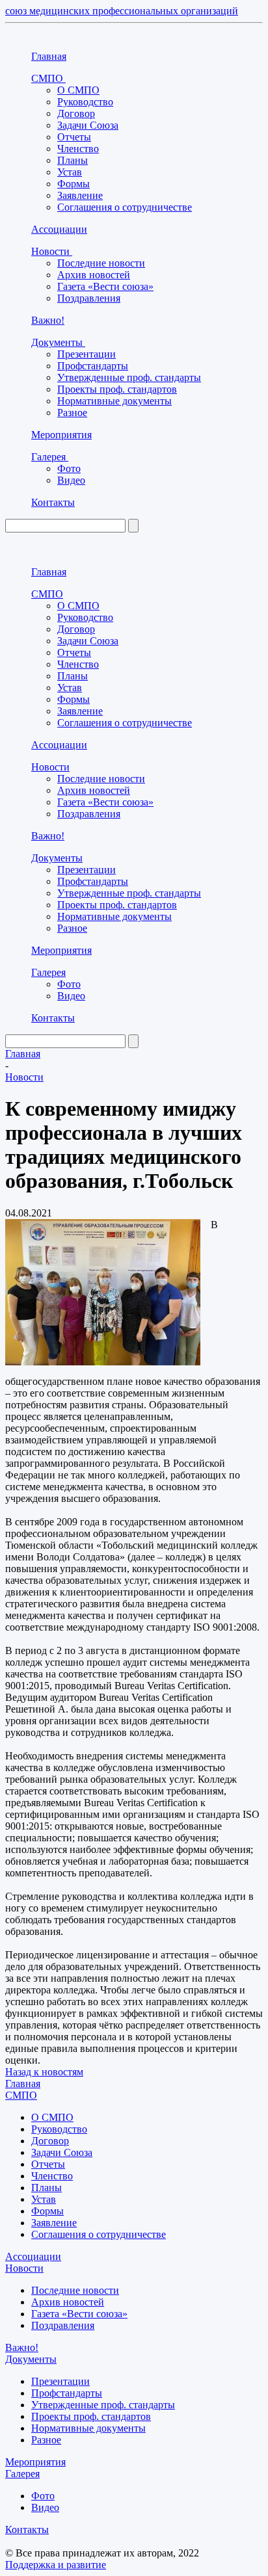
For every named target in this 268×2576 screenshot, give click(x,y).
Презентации (87, 354)
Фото (69, 468)
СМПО (48, 78)
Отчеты (74, 137)
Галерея (50, 457)
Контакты (53, 502)
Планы (73, 160)
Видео (71, 480)
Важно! (48, 320)
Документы (58, 342)
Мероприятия (61, 435)
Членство (78, 149)
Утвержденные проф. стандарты (129, 377)
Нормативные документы (114, 401)
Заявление (80, 195)
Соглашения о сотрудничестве (125, 207)
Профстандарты (93, 366)
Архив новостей (94, 275)
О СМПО (78, 90)
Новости (52, 251)
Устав (70, 172)
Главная (49, 56)
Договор (76, 113)
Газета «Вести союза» (105, 286)
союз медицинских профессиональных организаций (122, 11)
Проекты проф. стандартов (117, 389)
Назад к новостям (44, 2072)
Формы (74, 184)
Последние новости (101, 263)
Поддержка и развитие (56, 2565)
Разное (72, 413)
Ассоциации (59, 229)
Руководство (85, 102)
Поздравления (89, 298)
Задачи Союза (88, 125)
